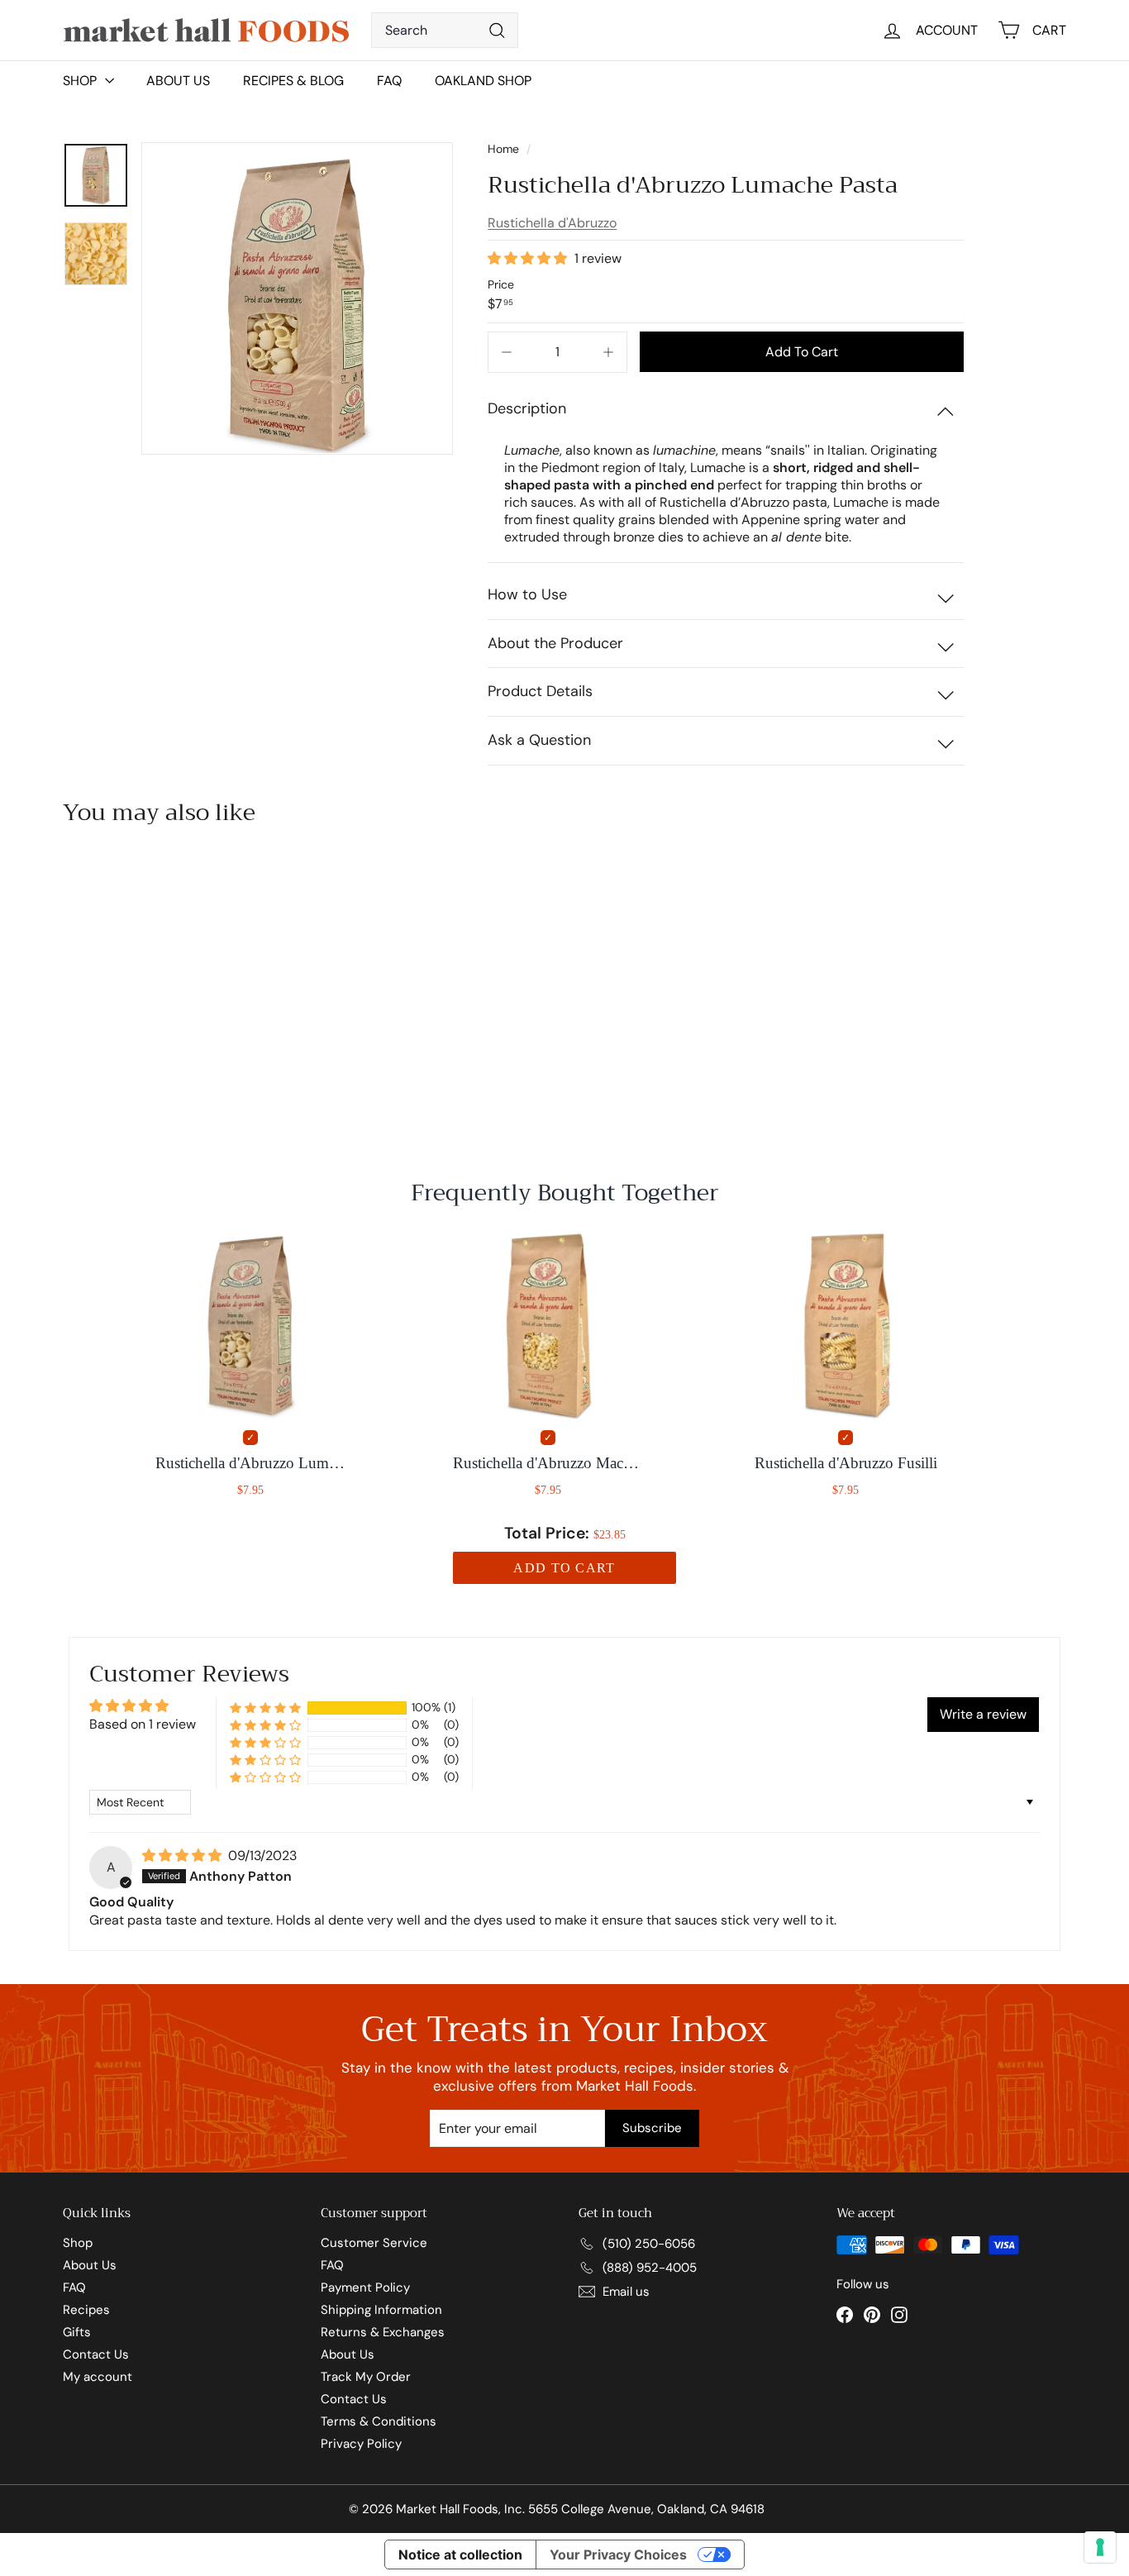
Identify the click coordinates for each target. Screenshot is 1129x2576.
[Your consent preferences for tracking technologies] (1100, 2547)
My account (98, 2377)
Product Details (540, 691)
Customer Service (374, 2243)
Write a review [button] (983, 1714)
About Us (178, 81)
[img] (183, 1856)
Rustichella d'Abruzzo (552, 223)
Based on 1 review (143, 1724)
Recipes (86, 2310)
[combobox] (445, 30)
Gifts (77, 2332)
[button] (529, 258)
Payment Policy (365, 2287)
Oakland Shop (483, 81)
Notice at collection (460, 2555)
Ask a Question (539, 740)
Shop (78, 2243)
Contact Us (96, 2354)
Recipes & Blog (293, 81)
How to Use (527, 594)
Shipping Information (381, 2310)
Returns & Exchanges (383, 2332)
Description (527, 408)
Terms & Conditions (379, 2421)
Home (505, 149)
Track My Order (366, 2377)
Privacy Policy (361, 2444)
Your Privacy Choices (618, 2555)
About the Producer (555, 643)
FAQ (389, 81)
